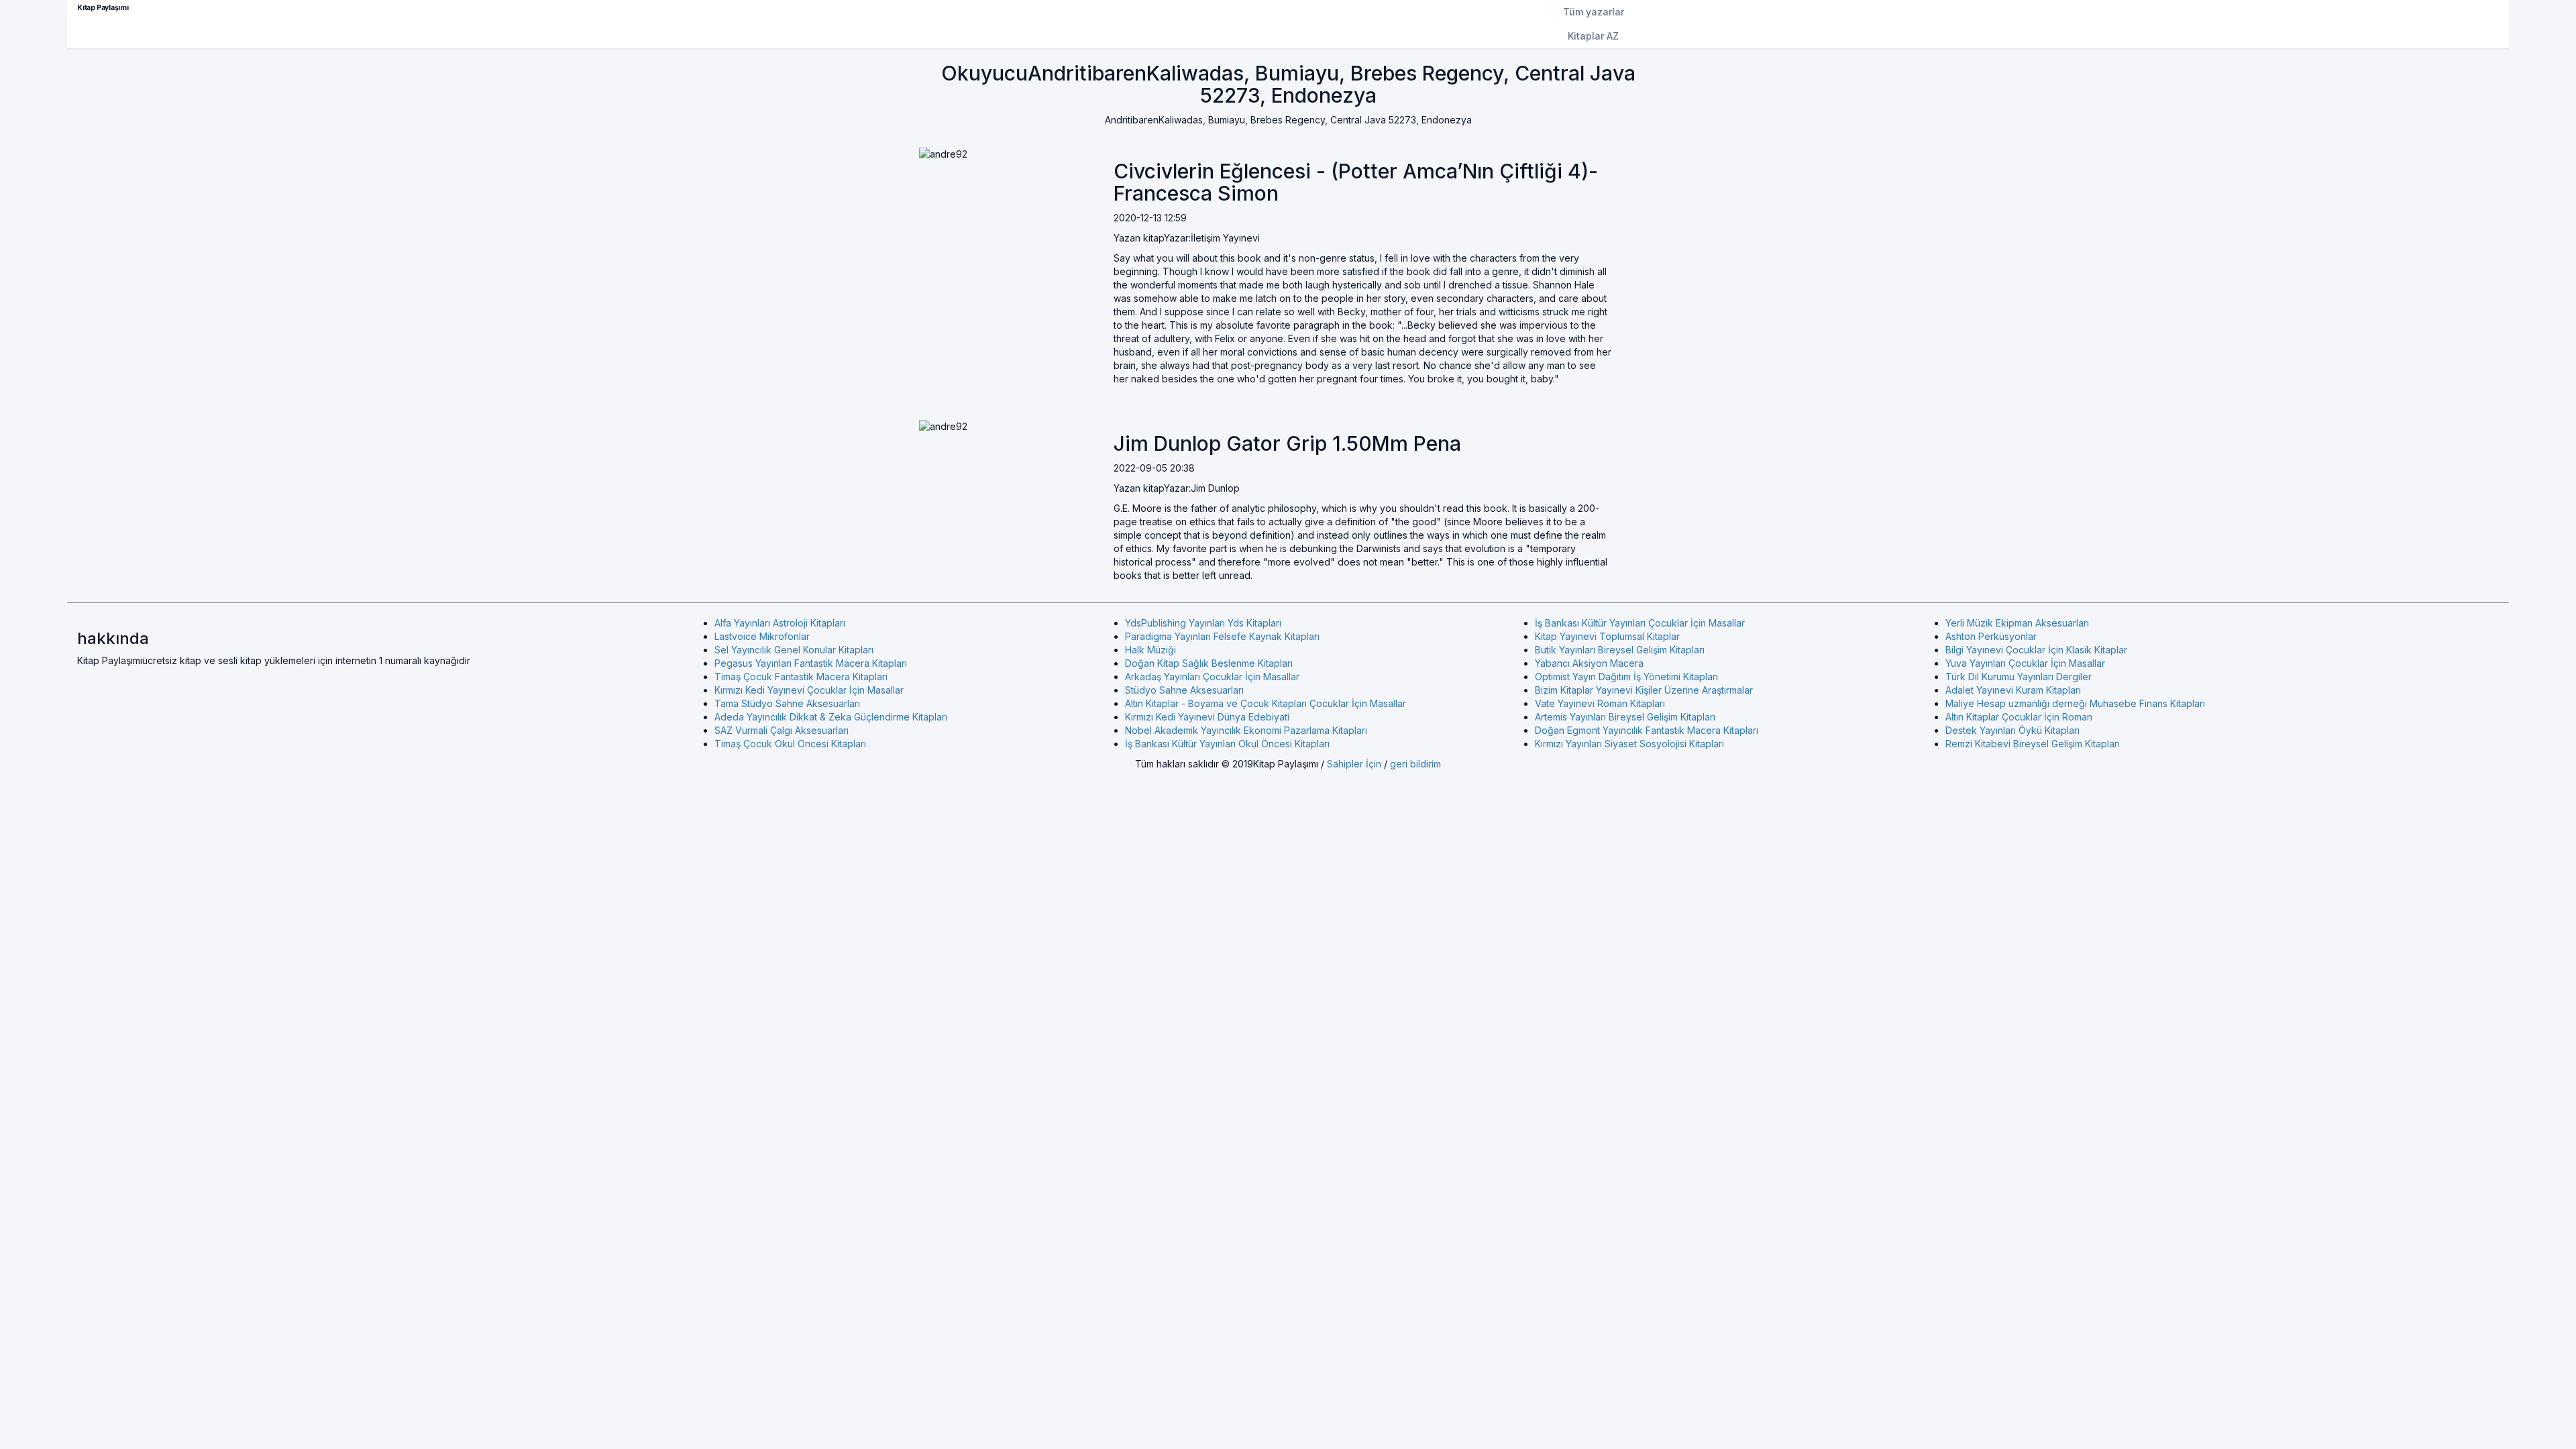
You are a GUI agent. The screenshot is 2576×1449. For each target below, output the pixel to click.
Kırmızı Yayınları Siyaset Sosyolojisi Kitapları (1629, 744)
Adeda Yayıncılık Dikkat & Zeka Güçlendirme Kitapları (831, 717)
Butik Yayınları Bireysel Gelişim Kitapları (1620, 650)
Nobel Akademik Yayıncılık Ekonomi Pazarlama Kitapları (1246, 730)
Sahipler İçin (1354, 764)
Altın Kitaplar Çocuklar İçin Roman (2019, 717)
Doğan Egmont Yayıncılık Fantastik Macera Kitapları (1647, 730)
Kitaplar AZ (1593, 36)
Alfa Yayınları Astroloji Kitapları (780, 623)
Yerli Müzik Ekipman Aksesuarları (2017, 623)
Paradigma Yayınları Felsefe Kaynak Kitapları (1222, 636)
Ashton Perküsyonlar (1991, 636)
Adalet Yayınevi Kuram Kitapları (2013, 690)
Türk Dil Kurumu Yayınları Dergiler (2019, 677)
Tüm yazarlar (1594, 12)
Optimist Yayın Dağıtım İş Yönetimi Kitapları (1626, 677)
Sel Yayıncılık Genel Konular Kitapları (794, 650)
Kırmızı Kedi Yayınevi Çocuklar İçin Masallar (809, 690)
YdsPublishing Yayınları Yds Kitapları (1203, 623)
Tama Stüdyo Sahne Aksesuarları (787, 703)
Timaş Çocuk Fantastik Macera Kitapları (801, 677)
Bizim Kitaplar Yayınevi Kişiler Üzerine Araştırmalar (1644, 690)
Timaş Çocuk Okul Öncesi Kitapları (790, 744)
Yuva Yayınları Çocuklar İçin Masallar (2025, 663)
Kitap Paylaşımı (103, 8)
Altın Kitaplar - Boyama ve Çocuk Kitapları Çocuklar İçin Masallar (1266, 703)
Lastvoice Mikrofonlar (762, 636)
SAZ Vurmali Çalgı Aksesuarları (782, 730)
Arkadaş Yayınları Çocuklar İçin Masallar (1212, 677)
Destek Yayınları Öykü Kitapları (2012, 730)
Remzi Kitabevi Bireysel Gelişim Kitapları (2033, 744)
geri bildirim (1415, 764)
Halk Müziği (1150, 650)
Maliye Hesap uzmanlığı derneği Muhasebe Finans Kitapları (2075, 703)
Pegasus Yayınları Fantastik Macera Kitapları (811, 663)
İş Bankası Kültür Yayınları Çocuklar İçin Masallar (1640, 623)
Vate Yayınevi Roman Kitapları (1600, 703)
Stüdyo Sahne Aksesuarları (1184, 690)
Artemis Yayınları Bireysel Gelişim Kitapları (1625, 717)
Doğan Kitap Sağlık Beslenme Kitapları (1209, 663)
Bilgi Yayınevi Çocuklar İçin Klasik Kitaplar (2036, 650)
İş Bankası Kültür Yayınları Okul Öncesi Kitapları (1227, 744)
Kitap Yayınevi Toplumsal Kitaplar (1607, 636)
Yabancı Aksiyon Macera (1589, 663)
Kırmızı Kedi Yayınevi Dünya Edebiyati (1207, 717)
